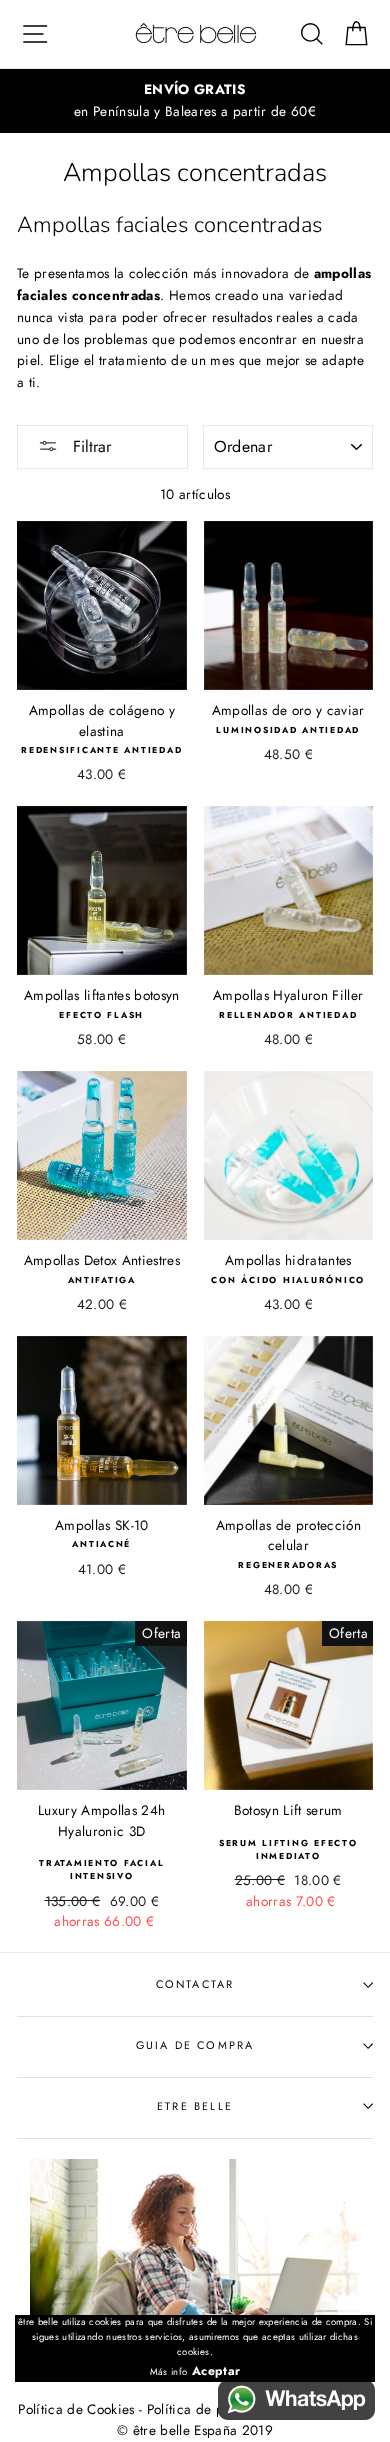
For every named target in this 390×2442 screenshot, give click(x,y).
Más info (169, 2372)
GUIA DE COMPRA (195, 2045)
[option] (195, 101)
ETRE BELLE (195, 2106)
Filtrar (89, 446)
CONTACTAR (195, 1984)
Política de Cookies (76, 2409)
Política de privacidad (215, 2409)
